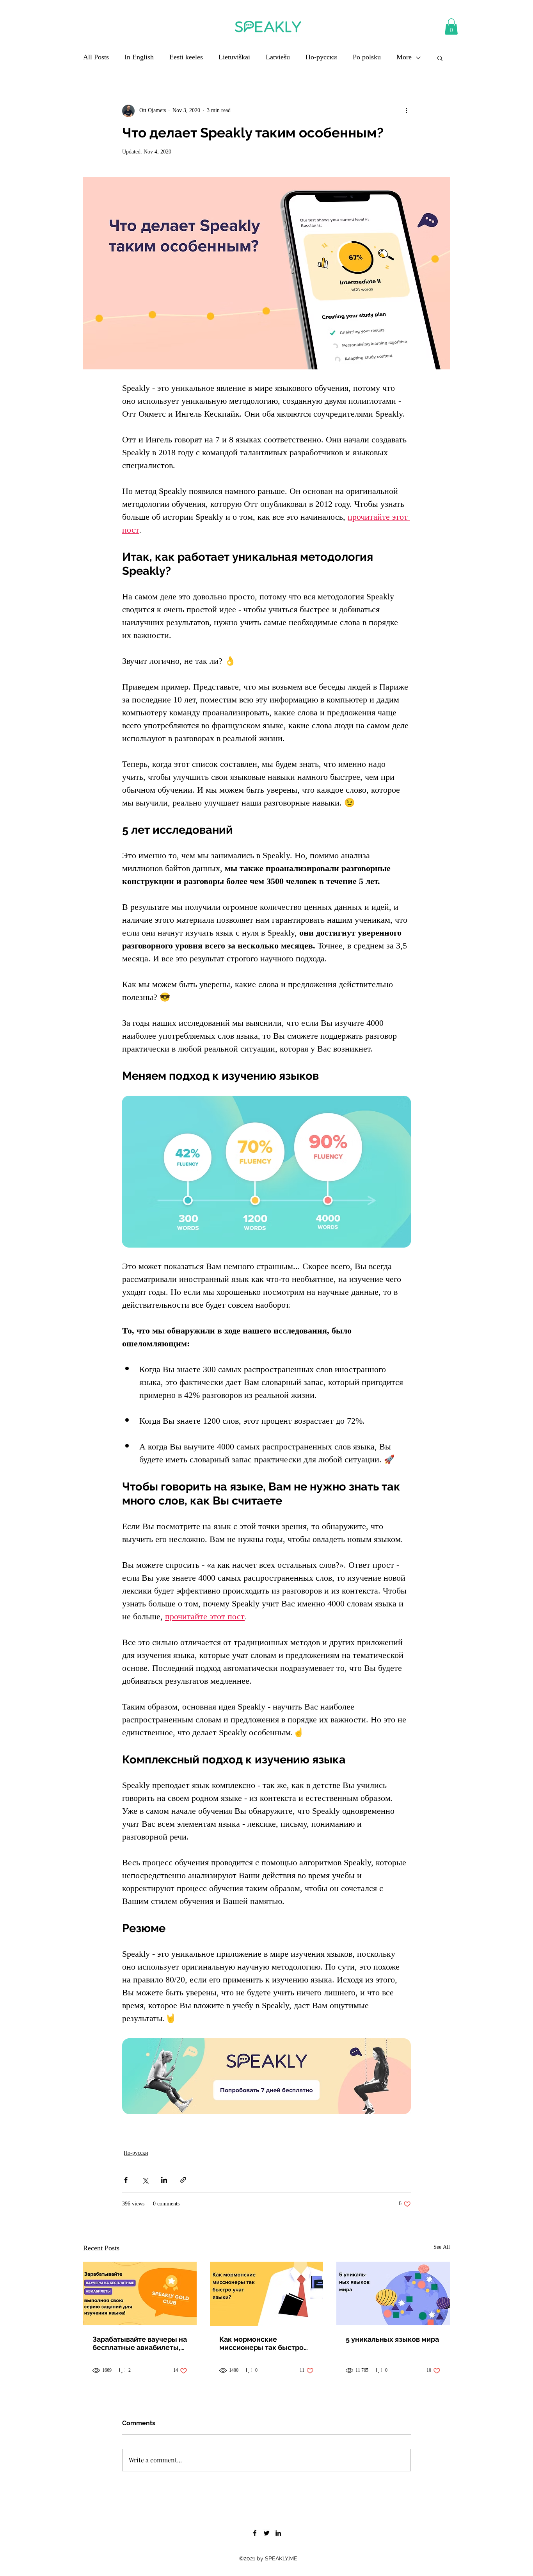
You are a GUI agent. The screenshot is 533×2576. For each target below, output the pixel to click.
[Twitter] (266, 2533)
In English (139, 58)
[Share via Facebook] (126, 2180)
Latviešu (278, 58)
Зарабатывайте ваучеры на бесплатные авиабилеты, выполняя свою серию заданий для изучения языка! (140, 2343)
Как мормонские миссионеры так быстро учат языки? (261, 2343)
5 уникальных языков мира (392, 2339)
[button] (451, 27)
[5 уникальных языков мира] (393, 2293)
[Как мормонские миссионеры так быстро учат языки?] (267, 2294)
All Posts (96, 58)
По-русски (321, 58)
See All (442, 2248)
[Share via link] (183, 2180)
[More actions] (406, 111)
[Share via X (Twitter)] (145, 2180)
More (404, 58)
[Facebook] (255, 2533)
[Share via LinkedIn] (164, 2180)
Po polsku (367, 58)
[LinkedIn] (278, 2533)
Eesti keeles (186, 58)
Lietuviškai (234, 58)
